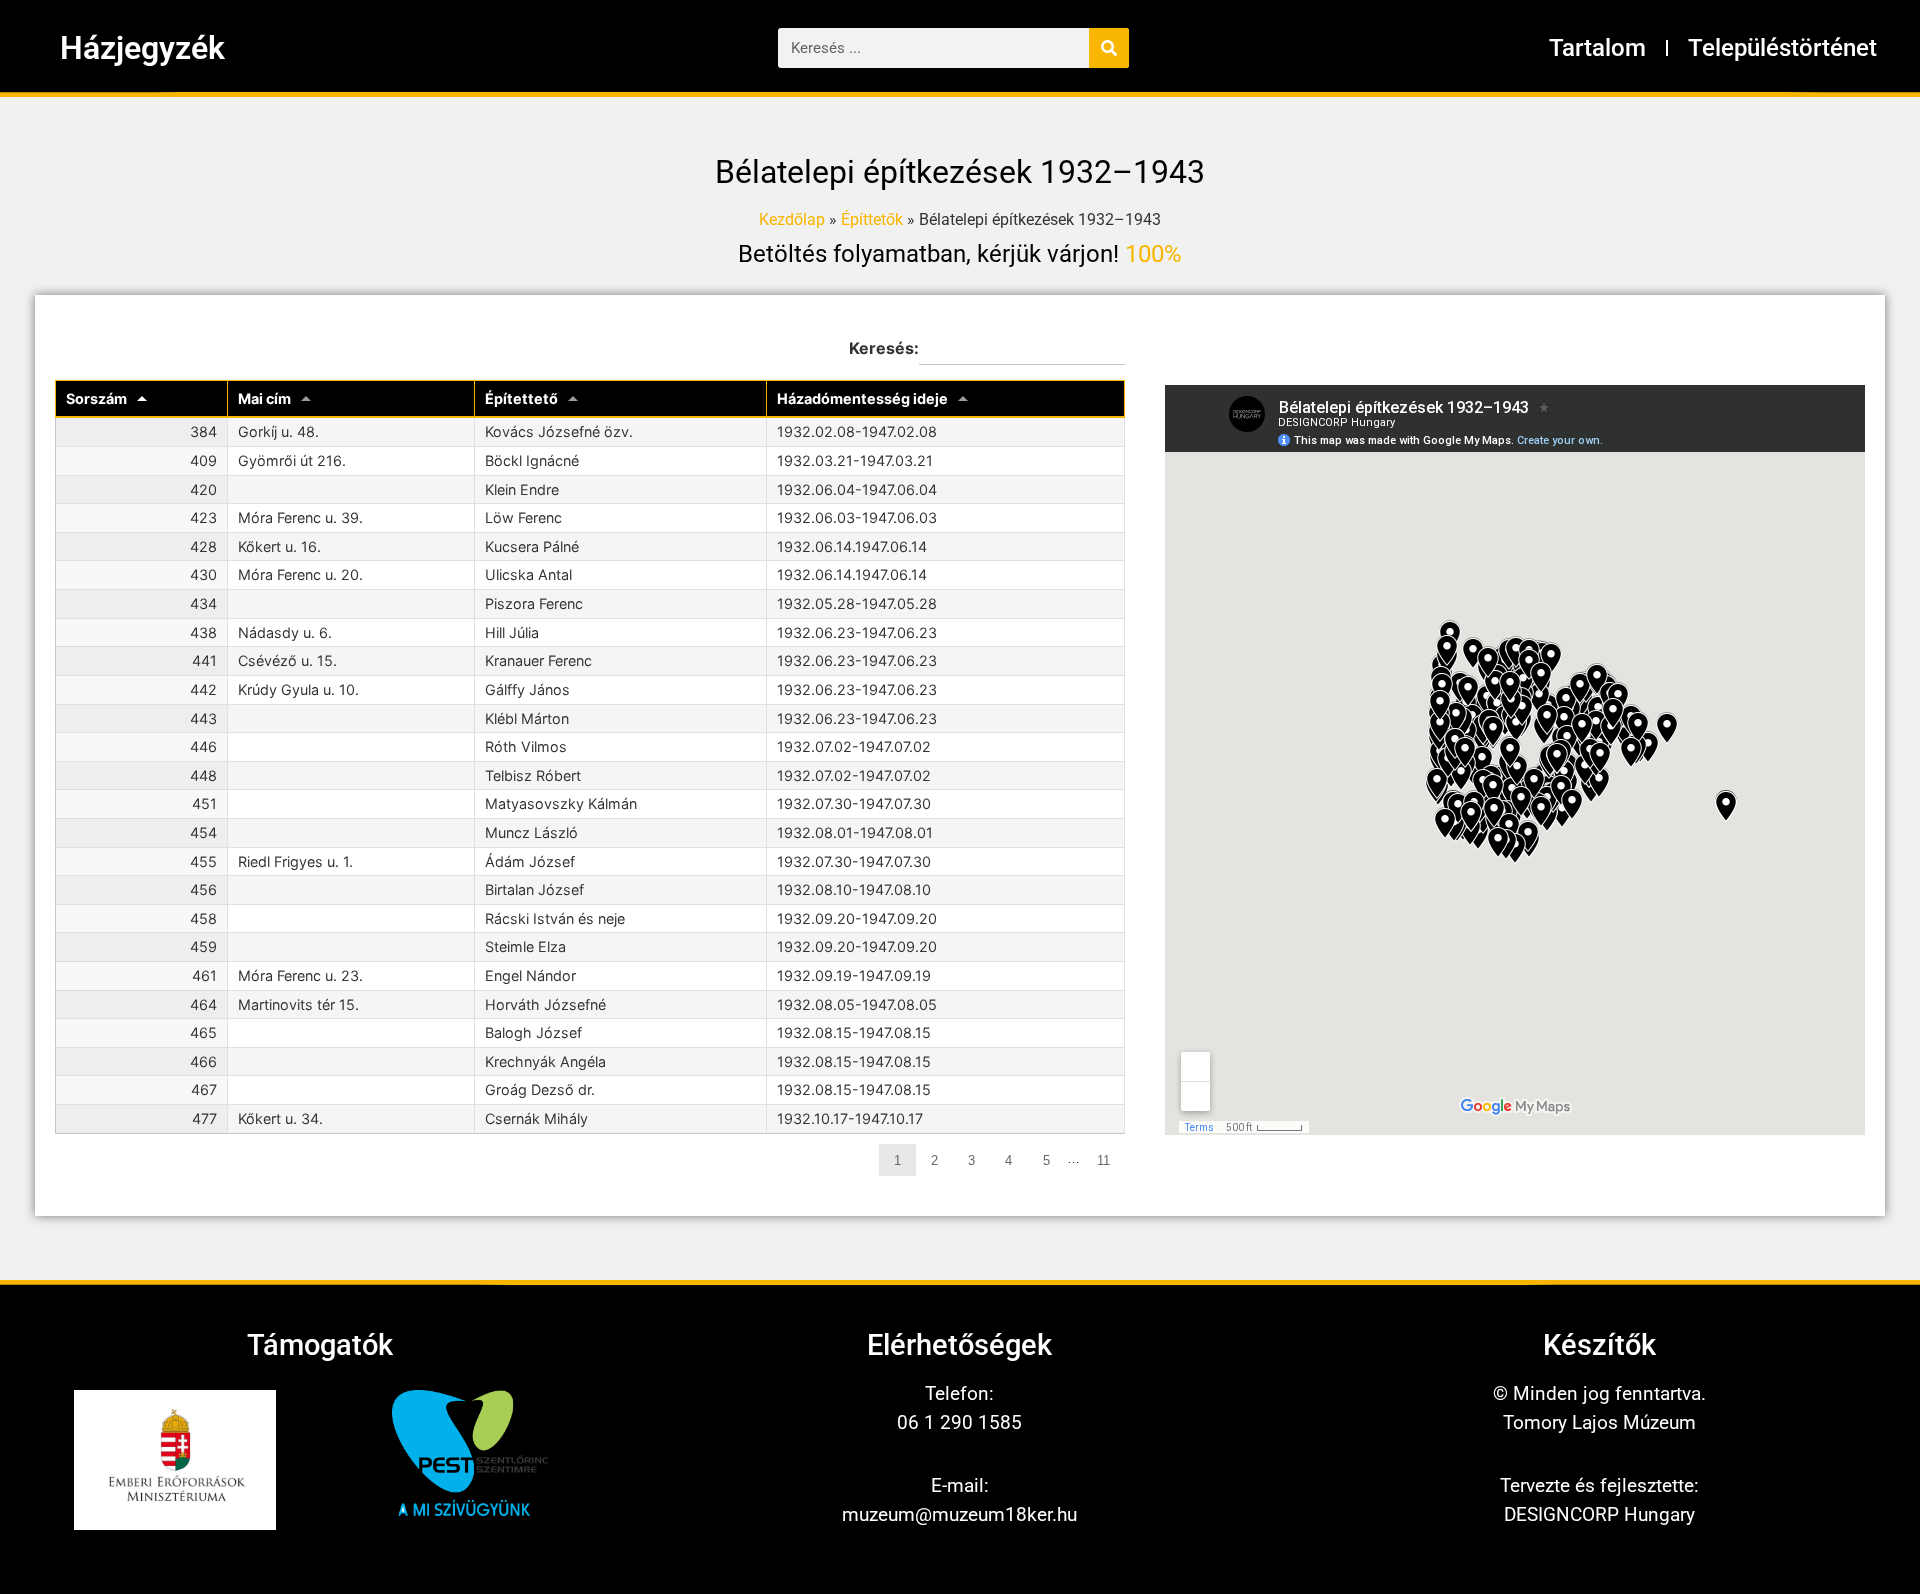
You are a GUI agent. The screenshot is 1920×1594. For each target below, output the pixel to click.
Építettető (521, 398)
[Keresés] (1109, 48)
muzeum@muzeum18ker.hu (959, 1514)
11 (1103, 1160)
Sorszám (96, 398)
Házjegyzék (142, 48)
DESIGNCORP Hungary (1599, 1514)
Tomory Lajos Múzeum (1599, 1422)
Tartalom (1597, 48)
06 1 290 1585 (959, 1422)
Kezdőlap (792, 219)
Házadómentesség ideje (862, 398)
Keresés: (884, 348)
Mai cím (264, 398)
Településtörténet (1782, 48)
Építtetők (872, 219)
